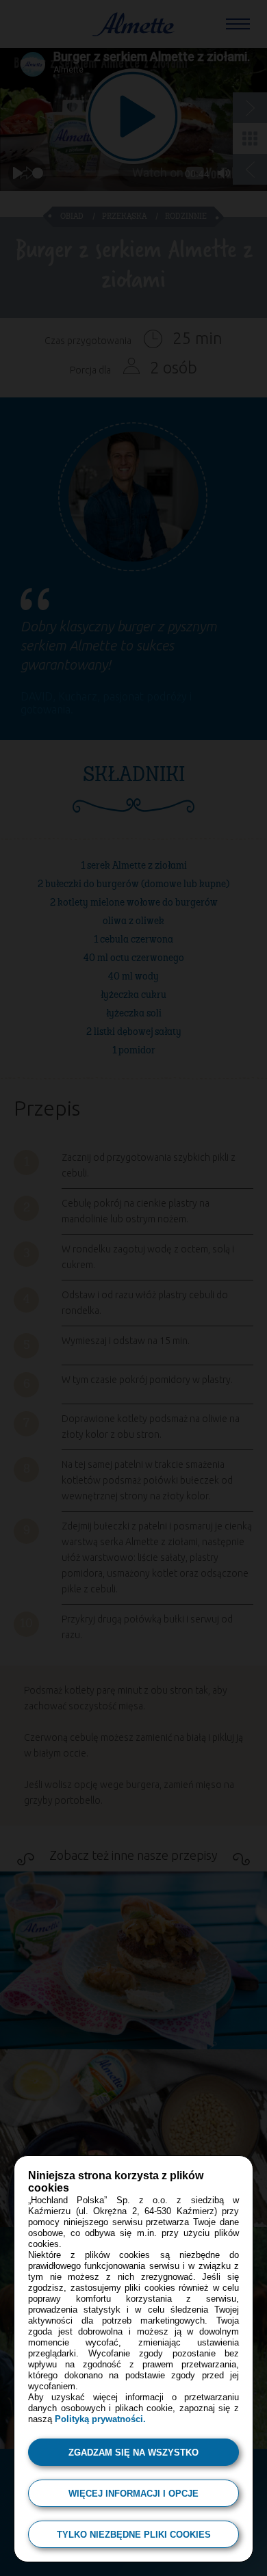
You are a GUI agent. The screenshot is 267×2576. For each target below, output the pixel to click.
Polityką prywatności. (100, 2419)
